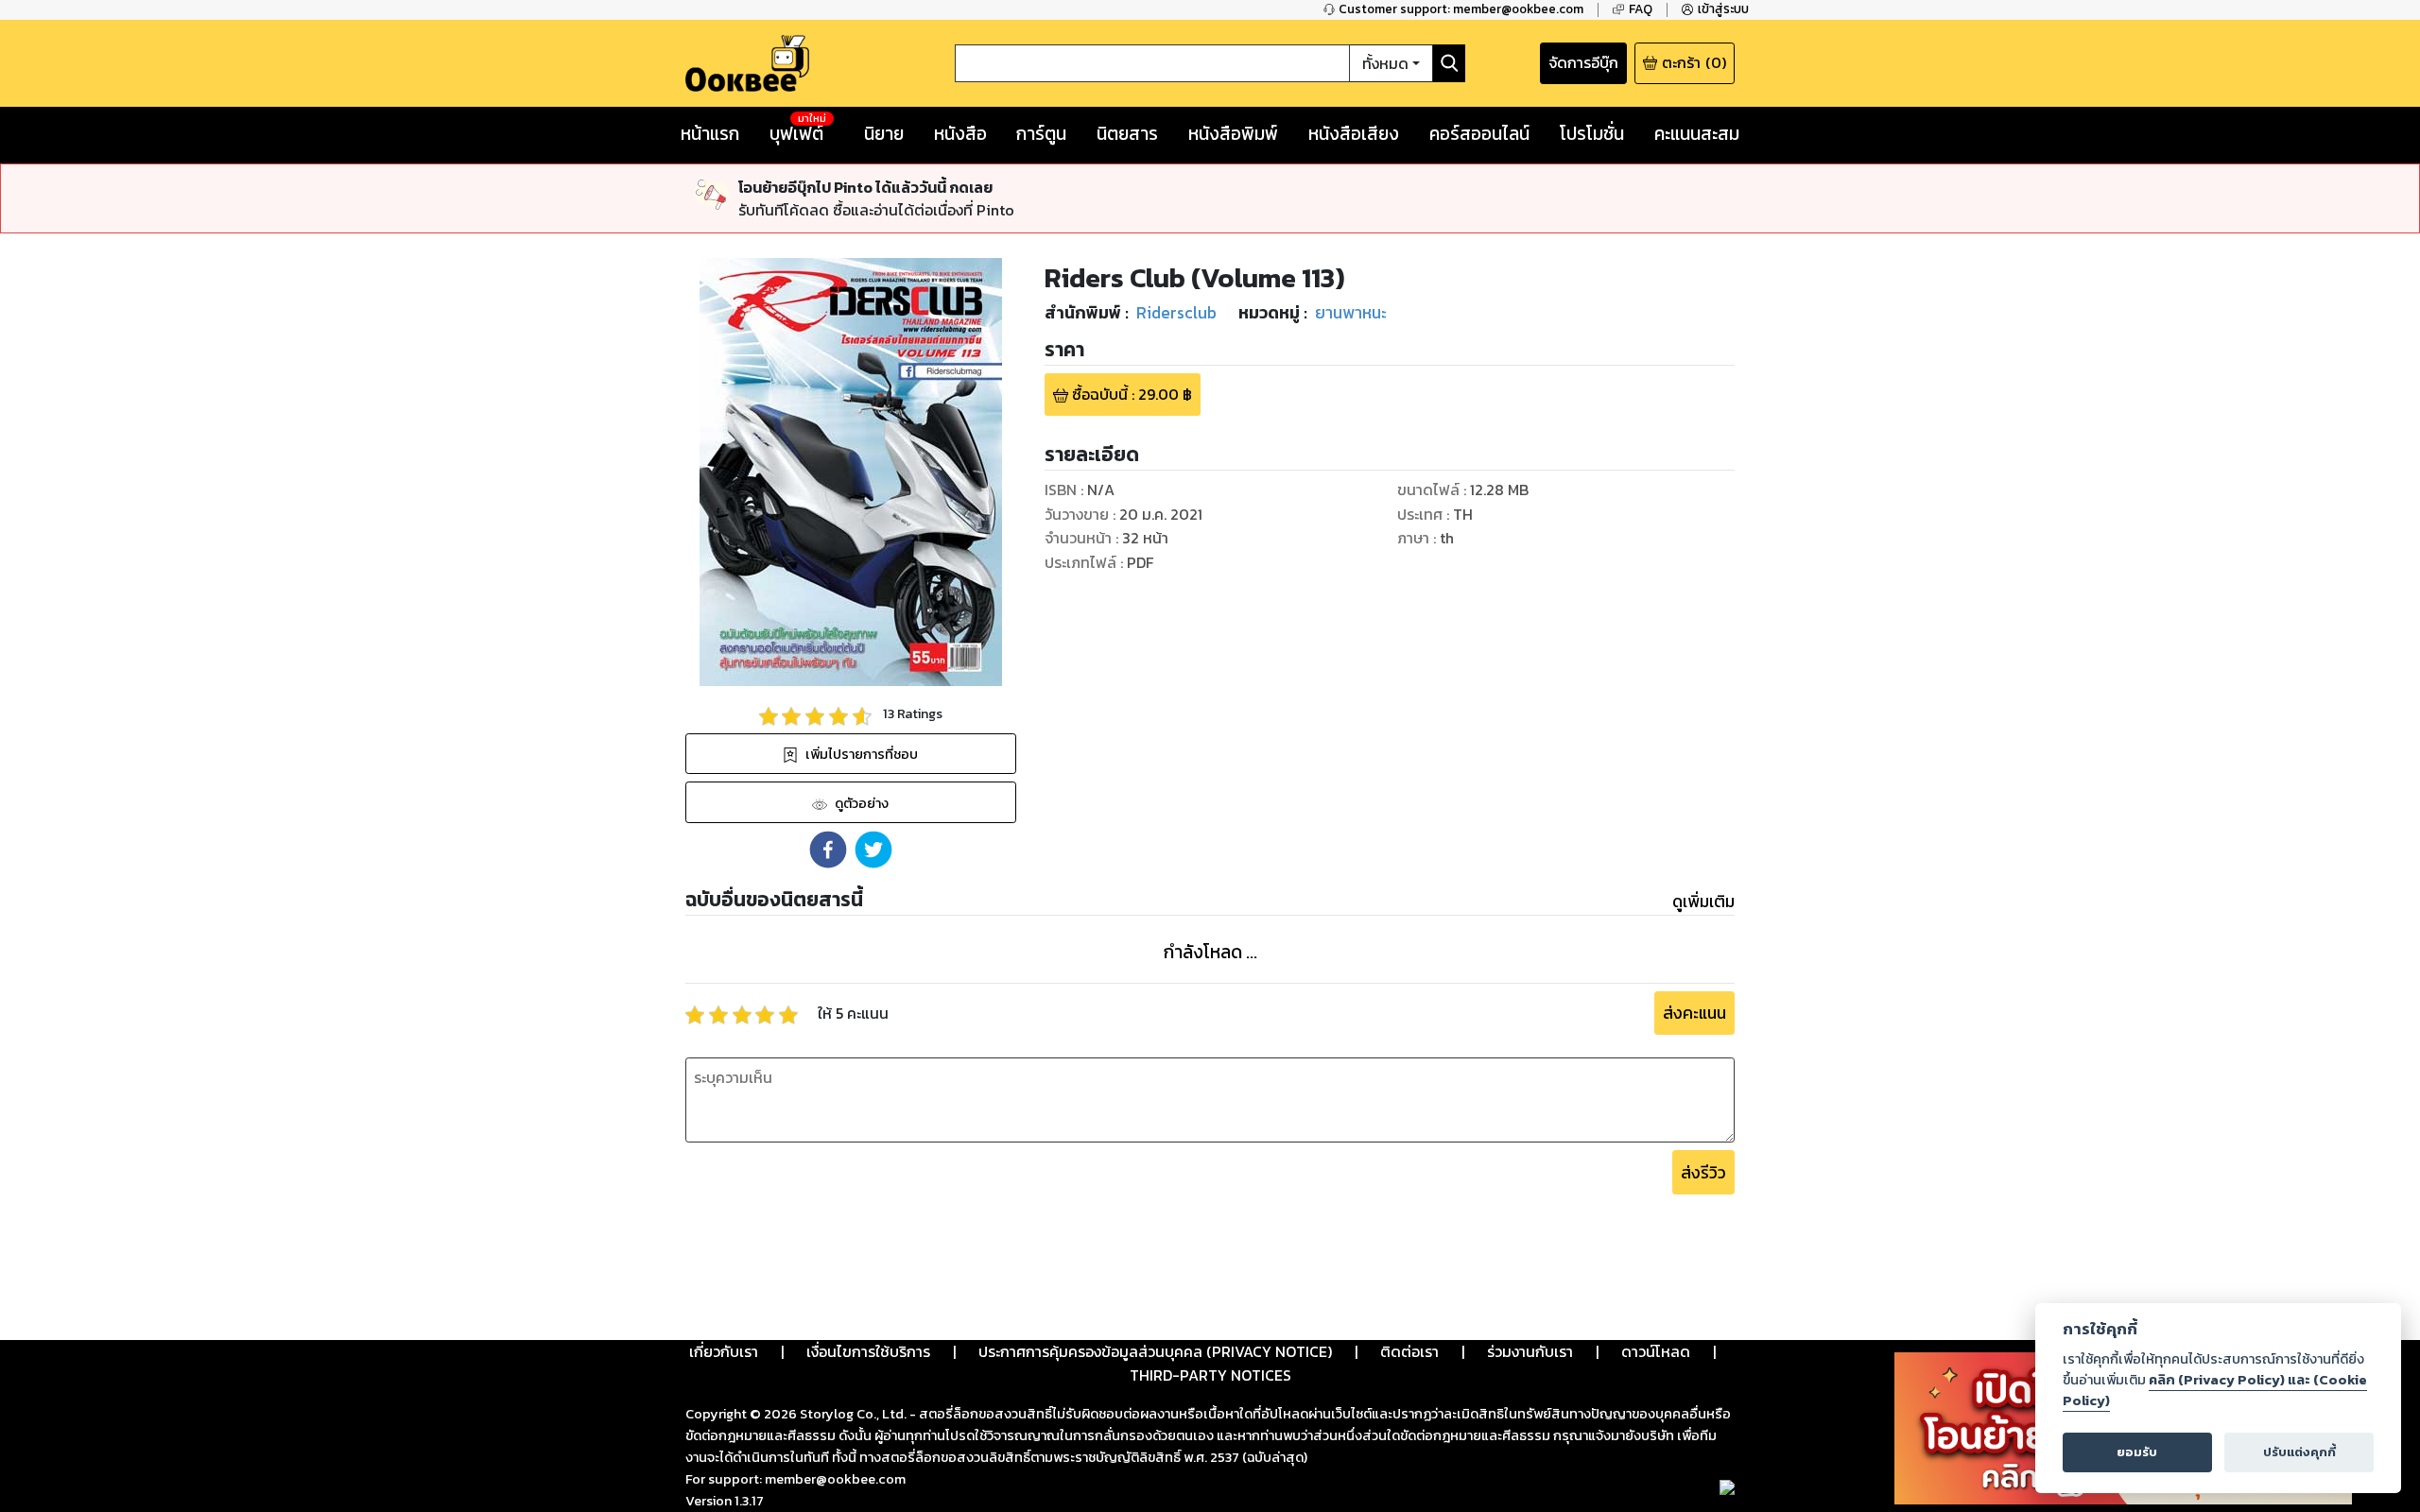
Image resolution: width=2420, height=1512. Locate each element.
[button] (828, 850)
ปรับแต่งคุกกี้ (2299, 1452)
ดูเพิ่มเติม (1703, 902)
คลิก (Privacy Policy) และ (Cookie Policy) (2215, 1390)
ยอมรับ (2137, 1452)
